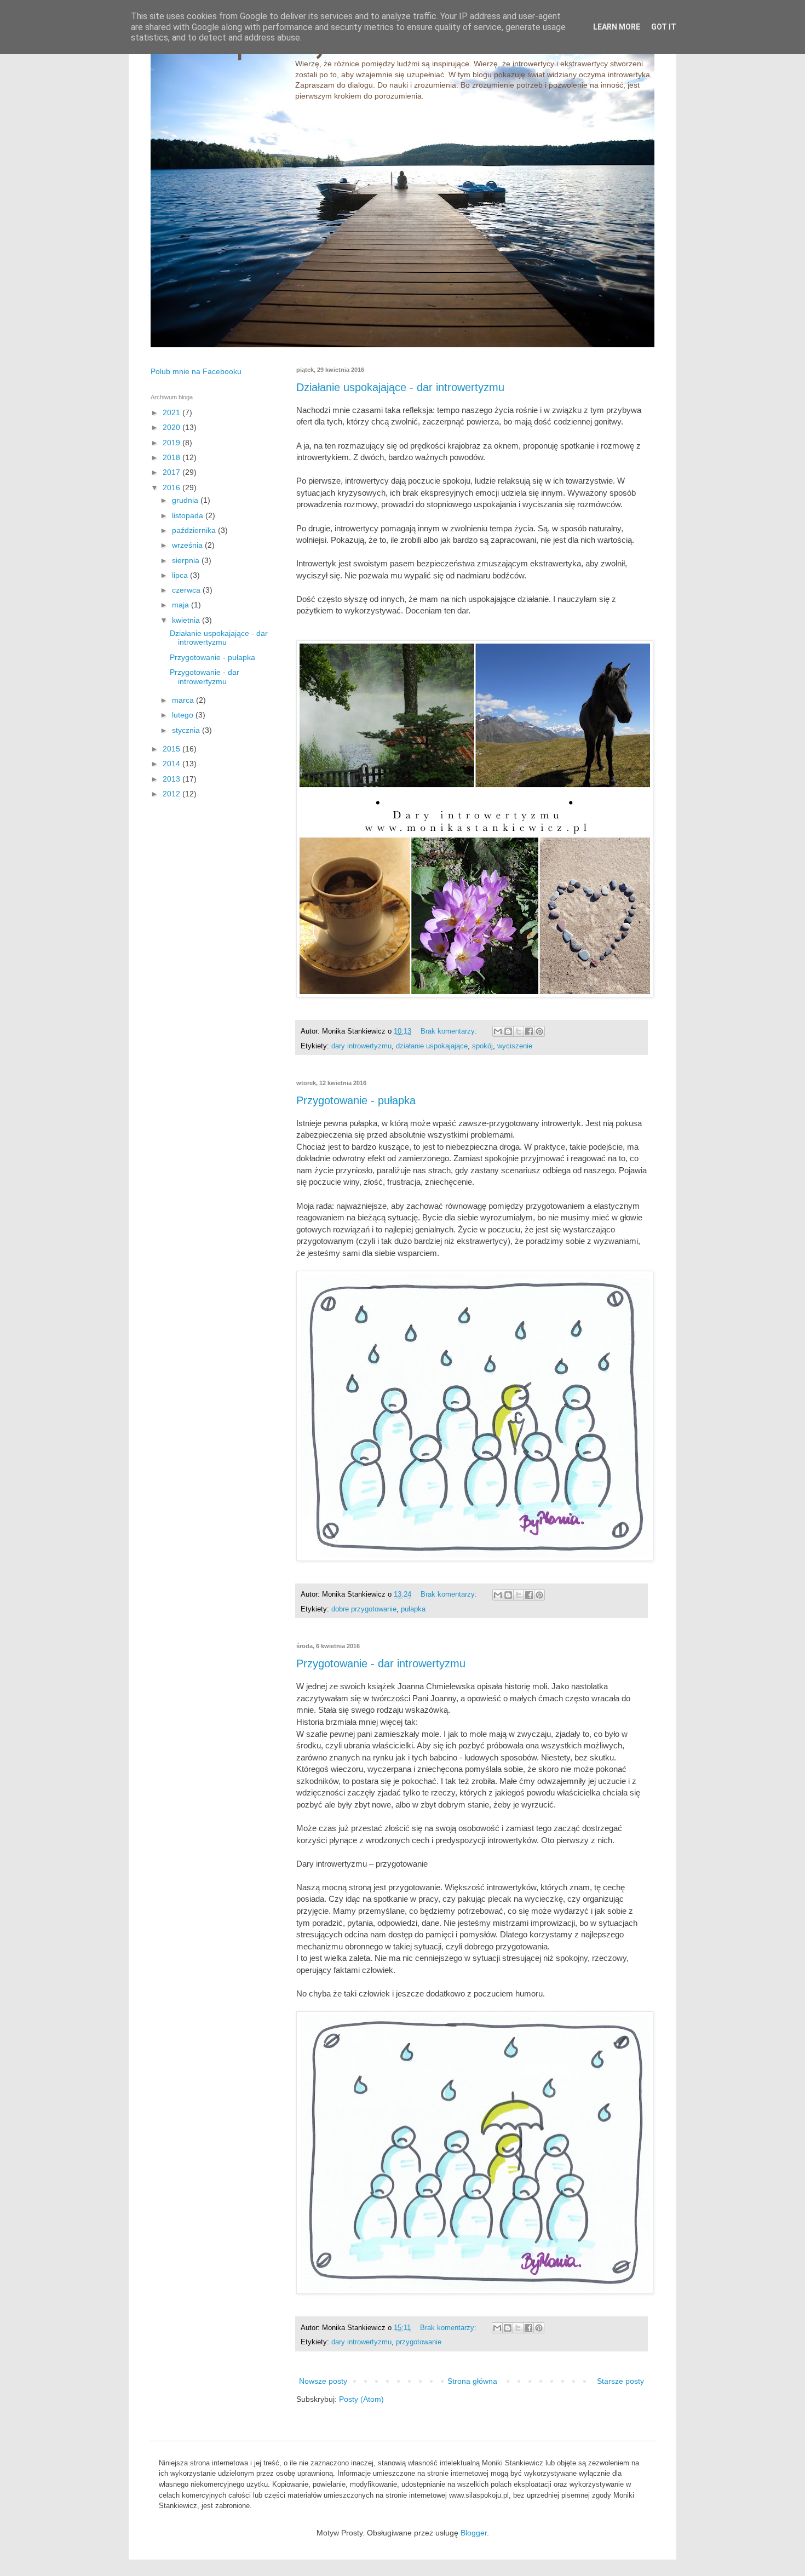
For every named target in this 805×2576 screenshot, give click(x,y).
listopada (189, 515)
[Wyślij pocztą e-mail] (498, 1031)
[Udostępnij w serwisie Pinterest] (539, 1031)
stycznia (187, 730)
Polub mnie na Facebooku (196, 371)
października (195, 530)
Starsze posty (620, 2381)
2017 (173, 472)
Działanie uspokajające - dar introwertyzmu (400, 387)
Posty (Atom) (361, 2399)
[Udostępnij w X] (519, 1031)
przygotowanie (419, 2342)
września (188, 545)
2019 (173, 443)
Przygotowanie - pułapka (356, 1100)
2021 (173, 412)
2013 (173, 779)
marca (184, 700)
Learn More (617, 27)
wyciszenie (515, 1046)
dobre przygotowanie (364, 1609)
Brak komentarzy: (450, 1031)
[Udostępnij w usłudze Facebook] (529, 1031)
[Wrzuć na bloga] (508, 1031)
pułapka (413, 1609)
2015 (173, 749)
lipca (181, 575)
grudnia (186, 500)
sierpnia (187, 560)
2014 (173, 764)
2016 (173, 487)
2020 (173, 427)
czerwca (187, 590)
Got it (664, 27)
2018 (173, 457)
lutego (184, 715)
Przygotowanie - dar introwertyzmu (381, 1663)
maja (182, 605)
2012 (173, 794)
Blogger (474, 2533)
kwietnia (187, 620)
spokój (482, 1046)
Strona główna (472, 2381)
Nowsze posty (323, 2381)
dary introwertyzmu (361, 1046)
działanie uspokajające (432, 1046)
